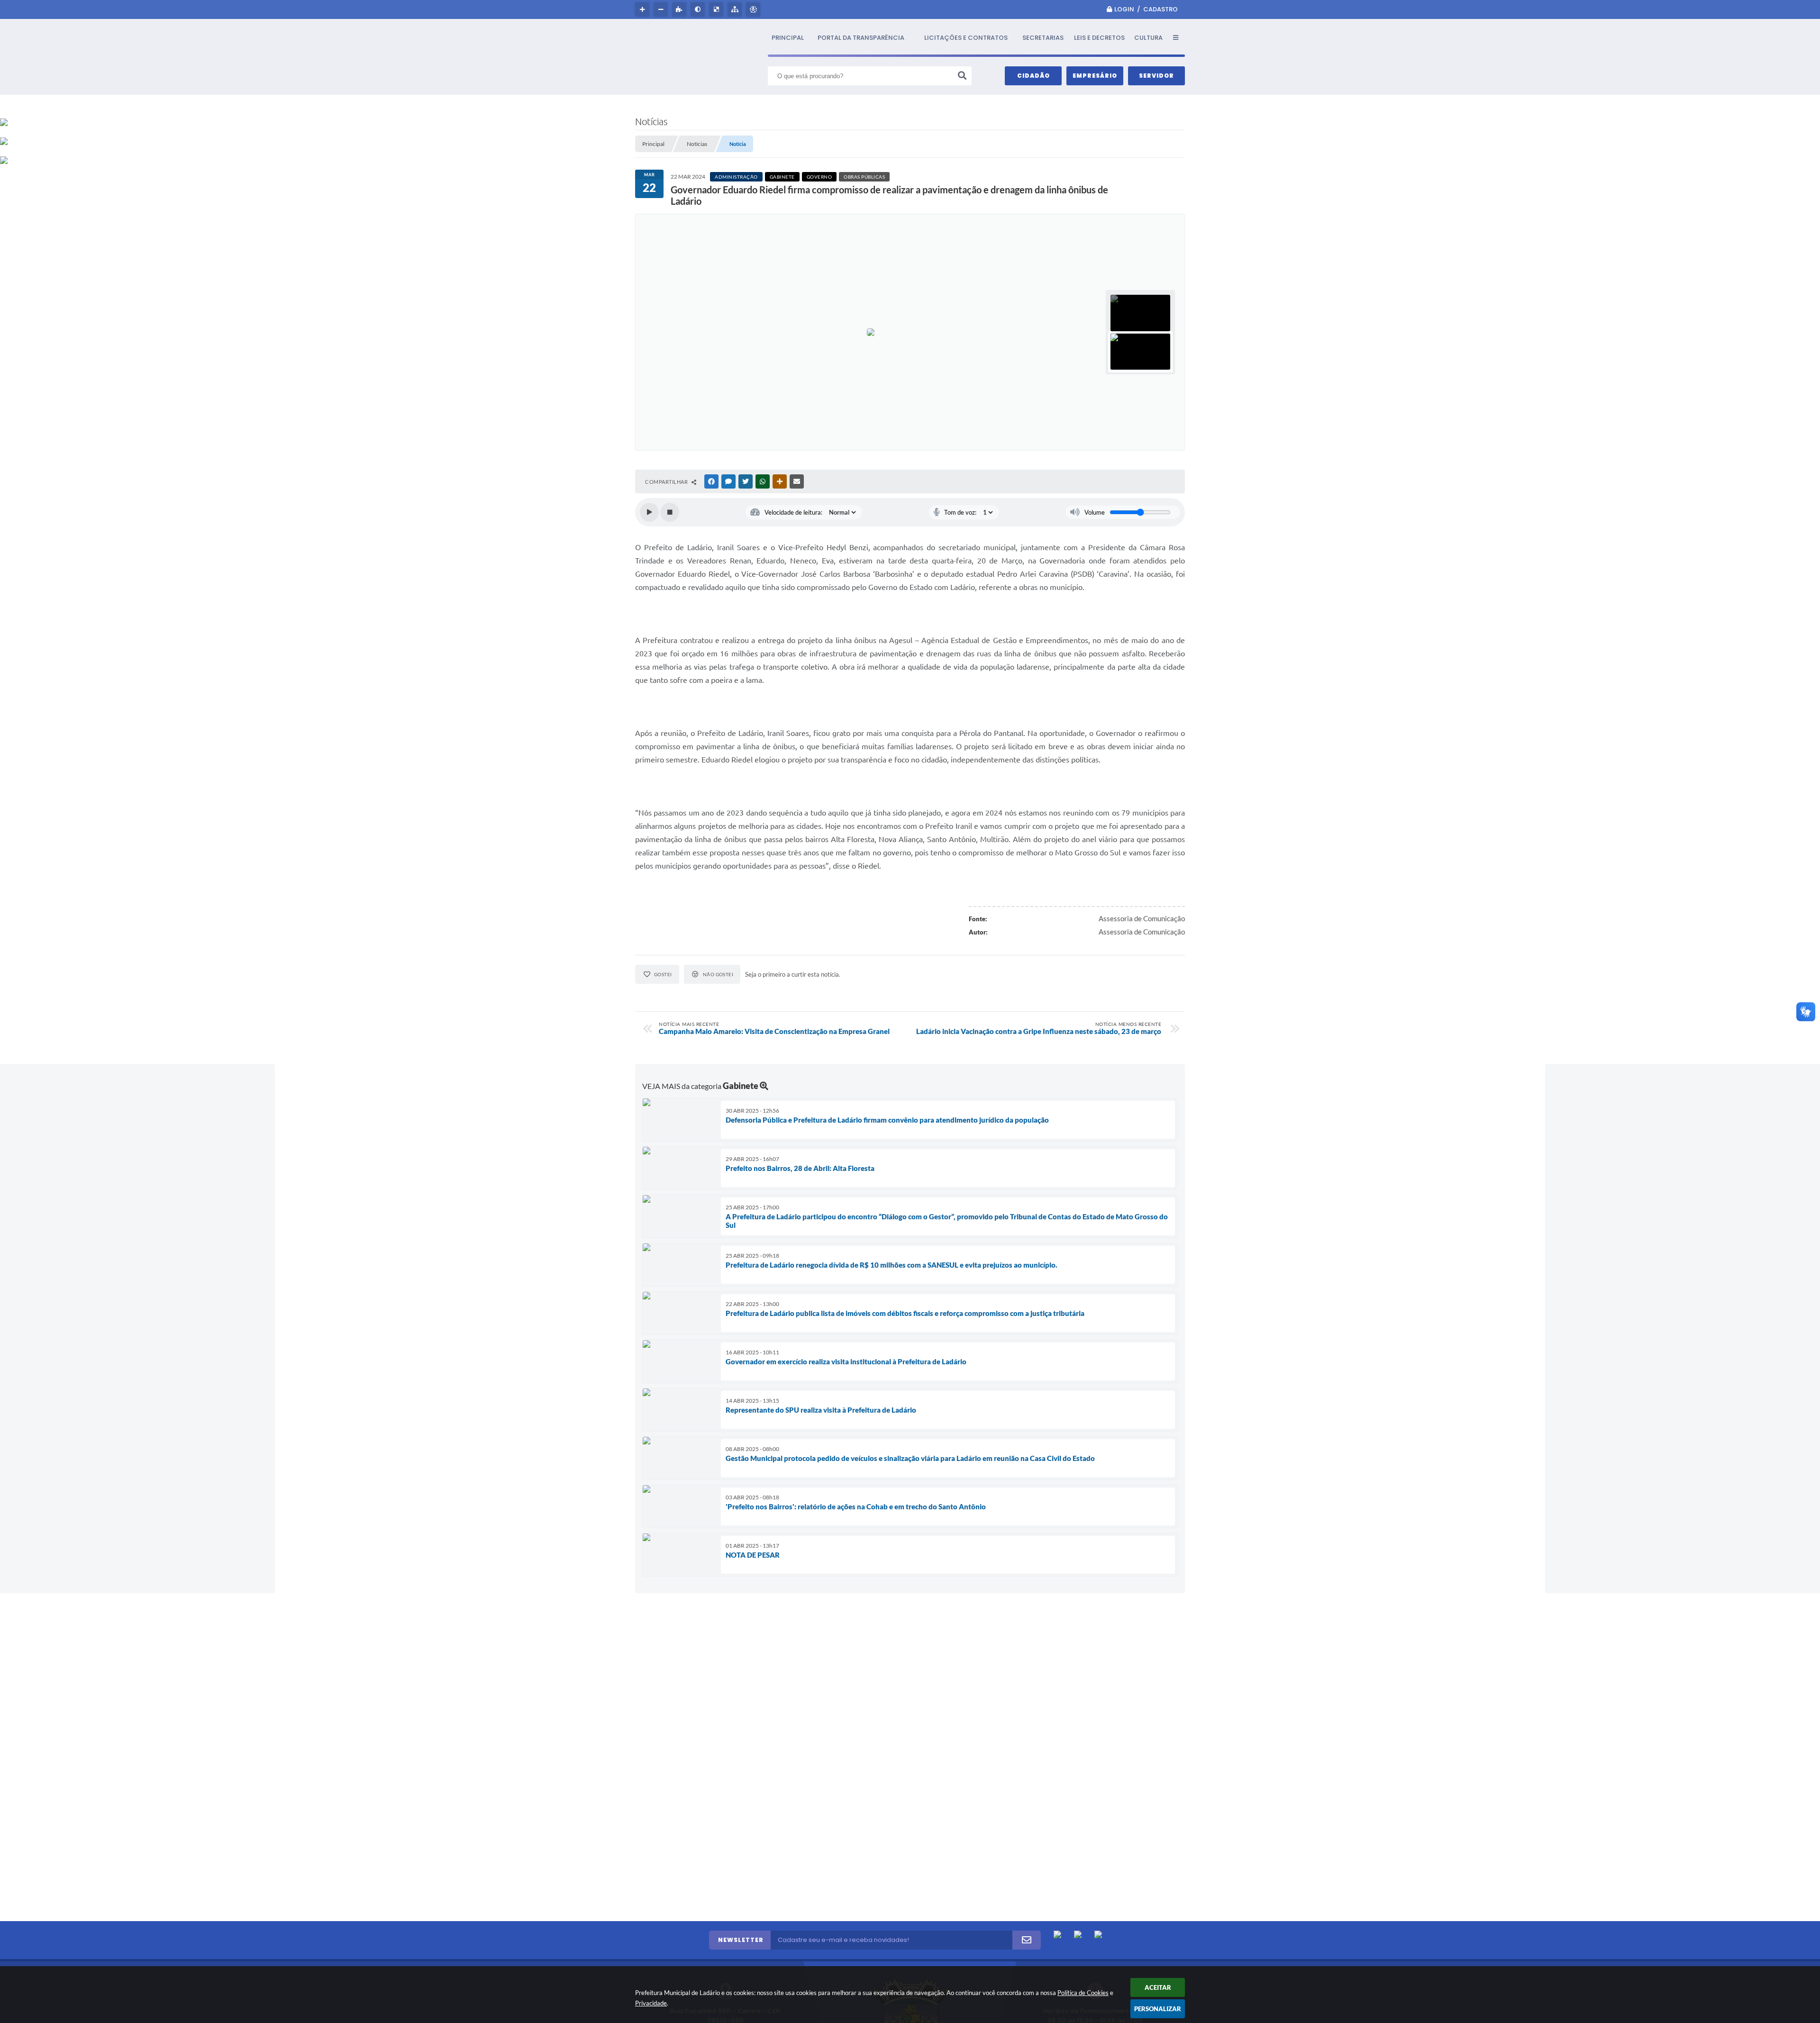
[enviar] (1027, 1940)
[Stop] (670, 512)
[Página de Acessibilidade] (754, 9)
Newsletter (741, 1940)
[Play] (649, 512)
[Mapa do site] (736, 9)
